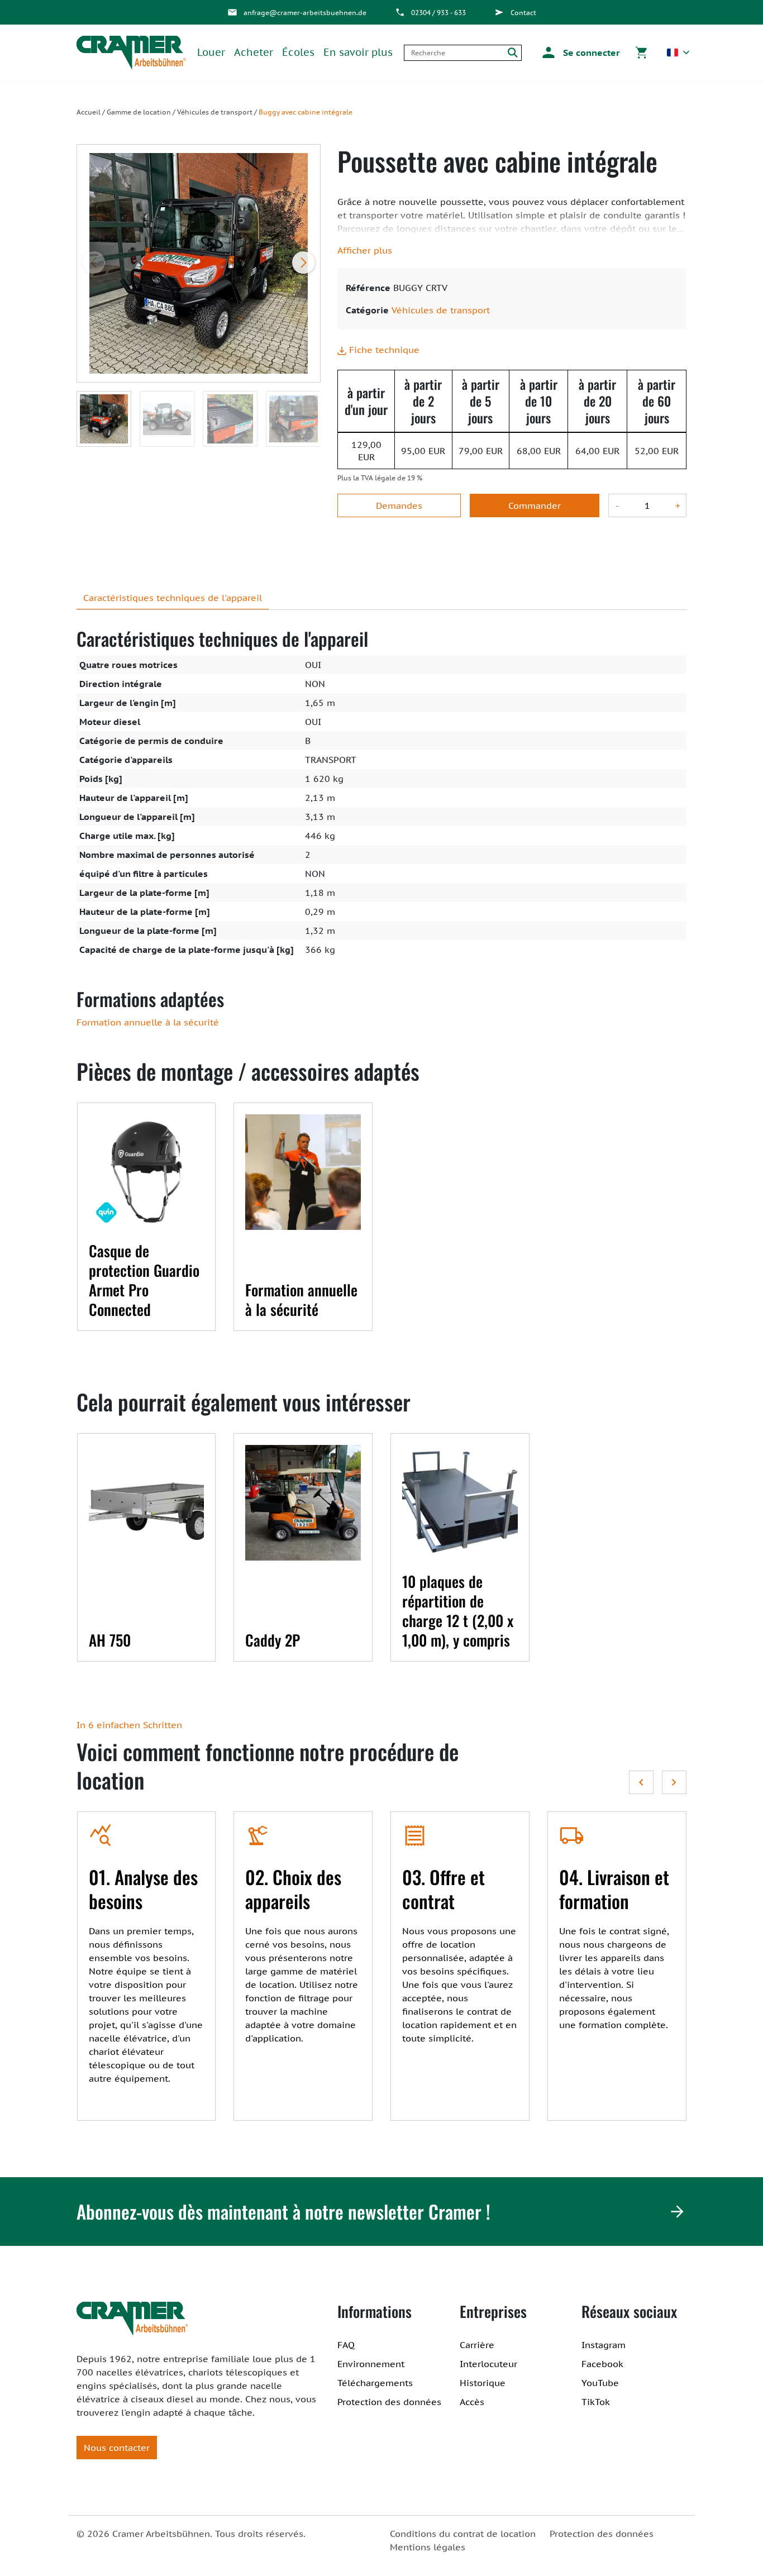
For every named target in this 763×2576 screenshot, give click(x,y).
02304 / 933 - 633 (438, 13)
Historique (483, 2383)
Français (678, 53)
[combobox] (454, 53)
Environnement (371, 2364)
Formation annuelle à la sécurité (148, 1022)
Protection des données (389, 2402)
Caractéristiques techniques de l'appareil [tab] (173, 598)
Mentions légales (428, 2547)
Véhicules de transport (215, 112)
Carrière (477, 2345)
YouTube (600, 2383)
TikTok (596, 2402)
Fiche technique (383, 350)
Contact (523, 13)
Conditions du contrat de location (463, 2534)
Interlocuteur (488, 2364)
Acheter (254, 52)
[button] (579, 53)
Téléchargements (375, 2383)
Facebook (602, 2364)
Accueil (89, 112)
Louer (211, 52)
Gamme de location (139, 112)
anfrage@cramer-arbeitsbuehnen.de (305, 13)
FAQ (346, 2345)
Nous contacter (117, 2448)
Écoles (298, 52)
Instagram (604, 2345)
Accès (472, 2402)
